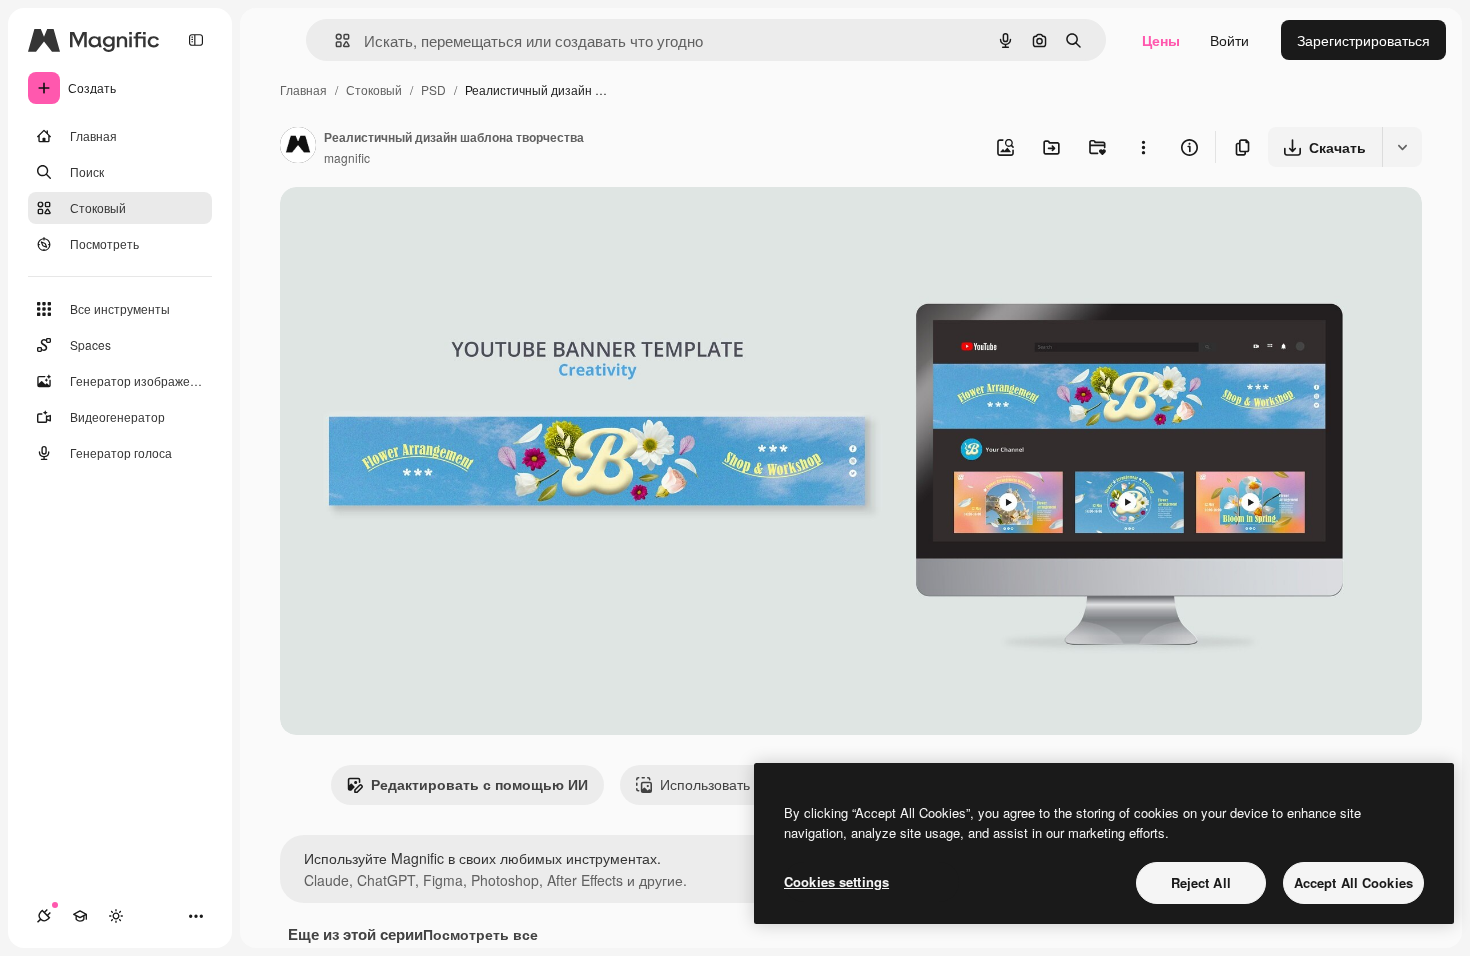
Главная (303, 89)
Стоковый (374, 89)
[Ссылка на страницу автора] (298, 147)
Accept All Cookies (1353, 882)
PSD (433, 89)
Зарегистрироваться (1363, 40)
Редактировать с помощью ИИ (479, 784)
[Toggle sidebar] (196, 40)
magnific (347, 157)
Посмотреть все (480, 934)
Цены (1161, 40)
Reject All (1201, 882)
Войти (1229, 40)
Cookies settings (836, 881)
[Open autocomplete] (334, 40)
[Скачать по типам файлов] (1402, 147)
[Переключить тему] (116, 916)
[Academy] (80, 916)
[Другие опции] (1143, 147)
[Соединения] (44, 916)
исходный (414, 225)
